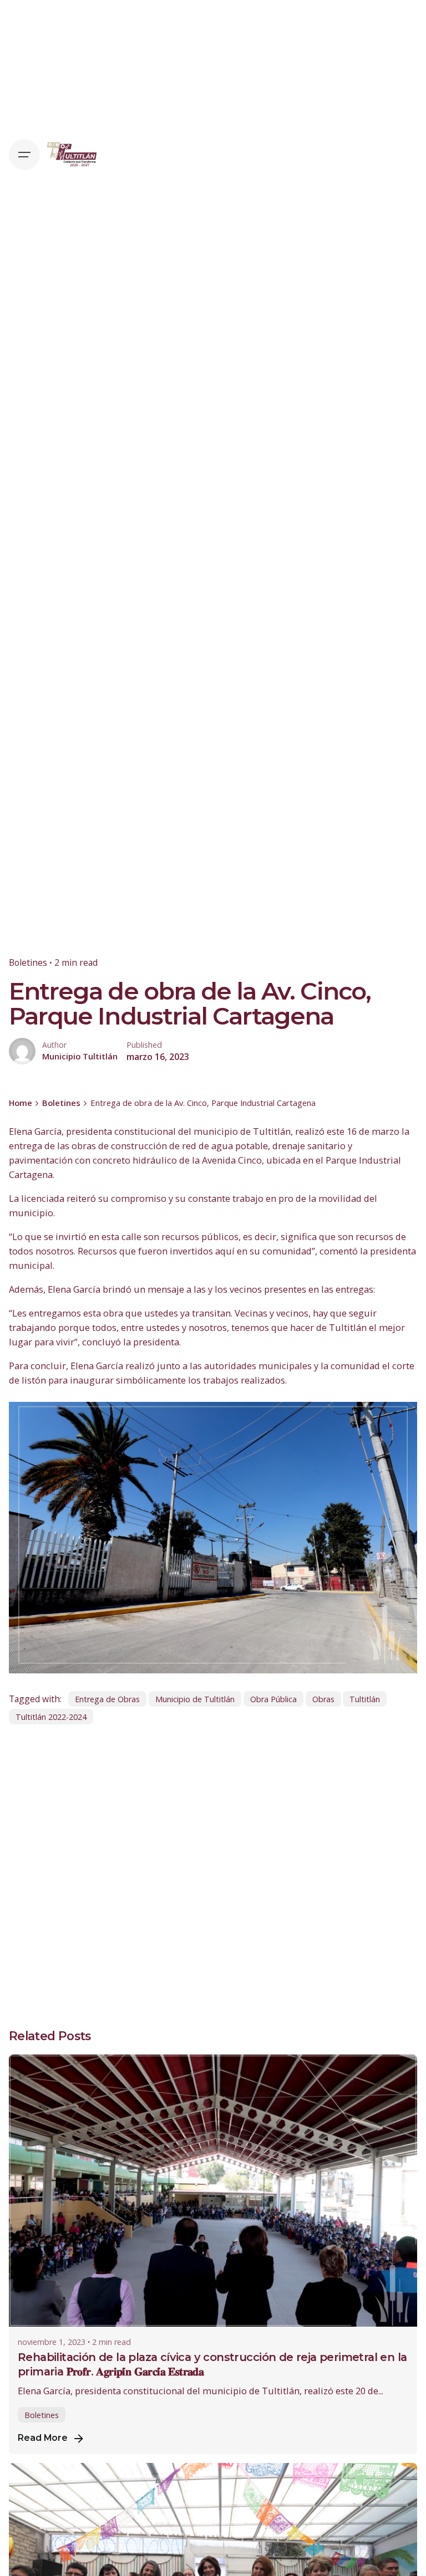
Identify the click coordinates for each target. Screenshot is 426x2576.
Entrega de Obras (107, 1699)
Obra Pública (273, 1699)
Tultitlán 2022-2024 (51, 1717)
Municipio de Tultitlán (195, 1699)
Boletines (28, 962)
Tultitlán (365, 1699)
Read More (43, 2438)
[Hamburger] (24, 155)
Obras (323, 1699)
